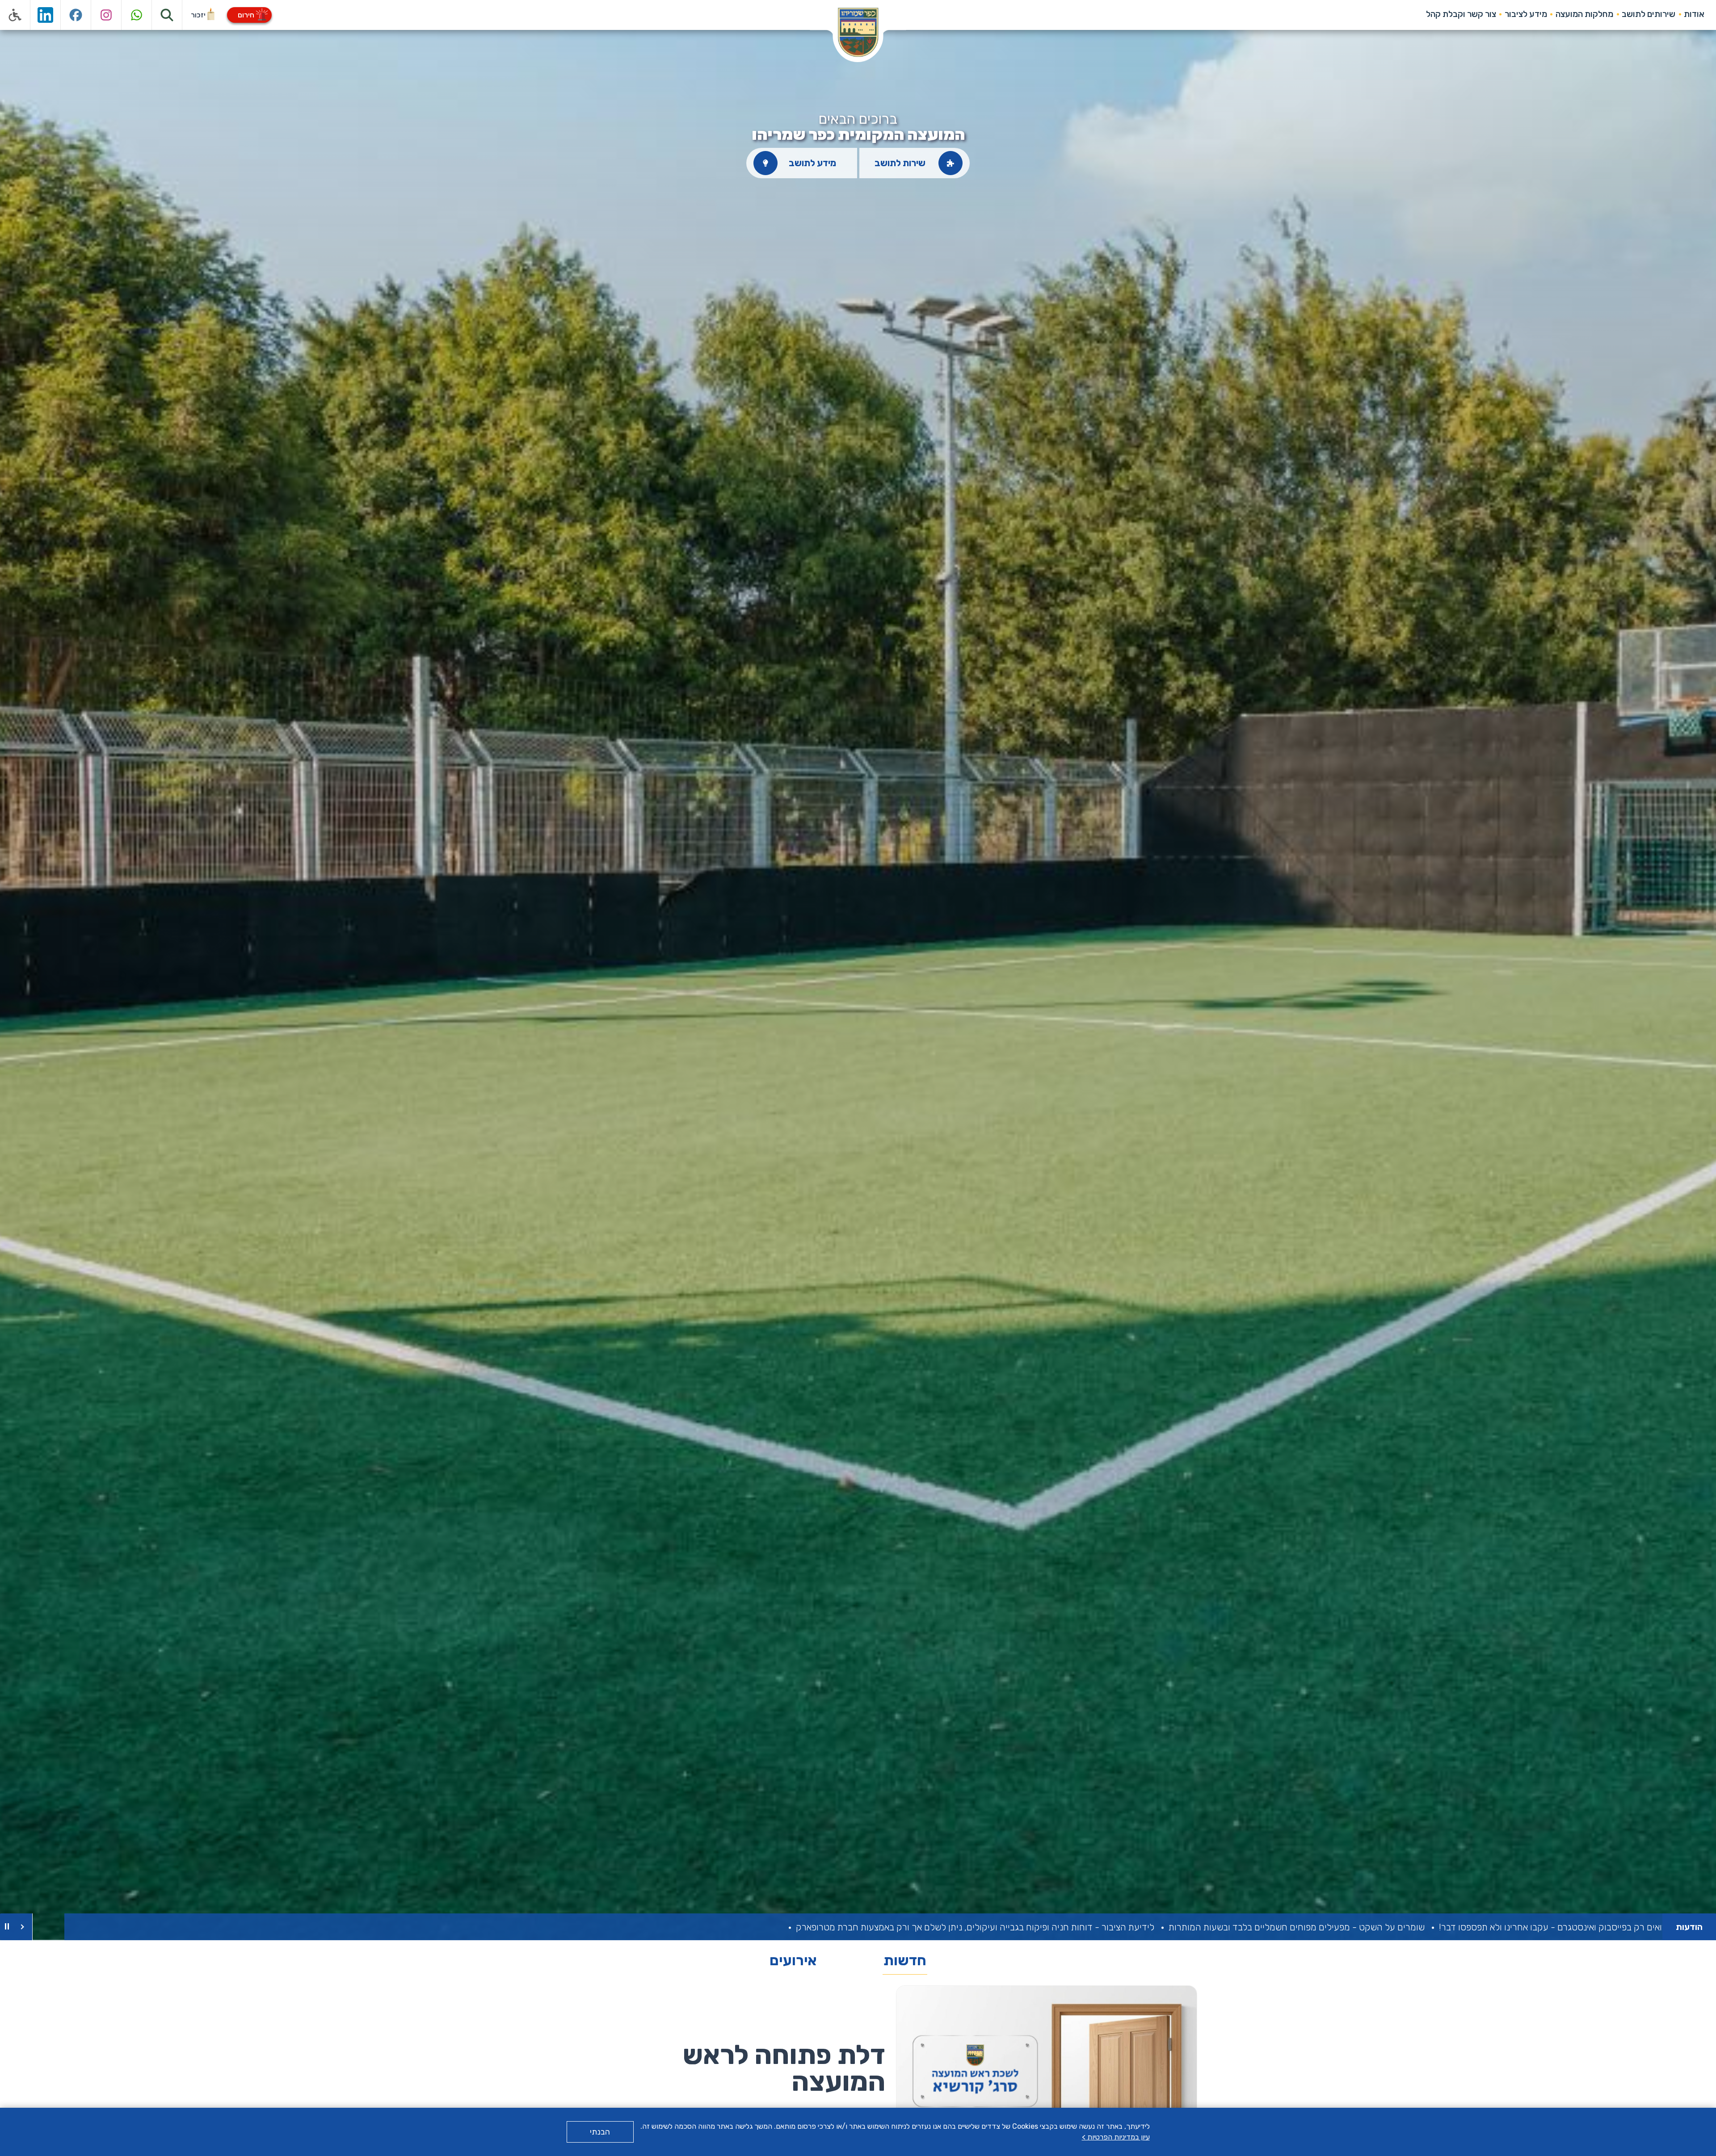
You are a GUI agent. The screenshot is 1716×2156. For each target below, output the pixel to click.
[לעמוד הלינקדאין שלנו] (46, 15)
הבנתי (600, 2132)
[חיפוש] (167, 15)
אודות (1694, 14)
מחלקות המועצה (1584, 14)
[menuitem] (1694, 14)
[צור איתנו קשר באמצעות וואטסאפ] (137, 15)
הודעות (1689, 1927)
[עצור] (7, 1927)
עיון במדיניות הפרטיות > (1116, 2137)
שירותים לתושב (1649, 14)
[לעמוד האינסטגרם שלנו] (106, 15)
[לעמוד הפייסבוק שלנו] (76, 15)
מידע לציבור (1526, 14)
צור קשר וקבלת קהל (1461, 14)
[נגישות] (15, 15)
